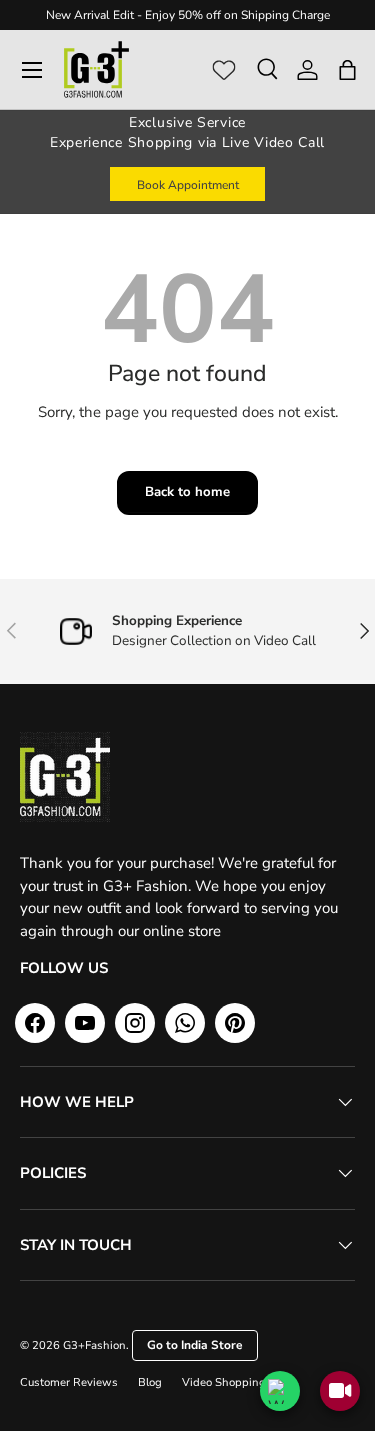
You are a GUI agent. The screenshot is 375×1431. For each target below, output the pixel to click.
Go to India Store (195, 1345)
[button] (347, 70)
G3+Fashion (94, 1345)
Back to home (187, 492)
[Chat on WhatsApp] (280, 1391)
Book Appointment (188, 185)
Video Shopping (224, 1382)
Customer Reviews (69, 1382)
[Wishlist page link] (224, 70)
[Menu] (32, 70)
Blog (150, 1382)
